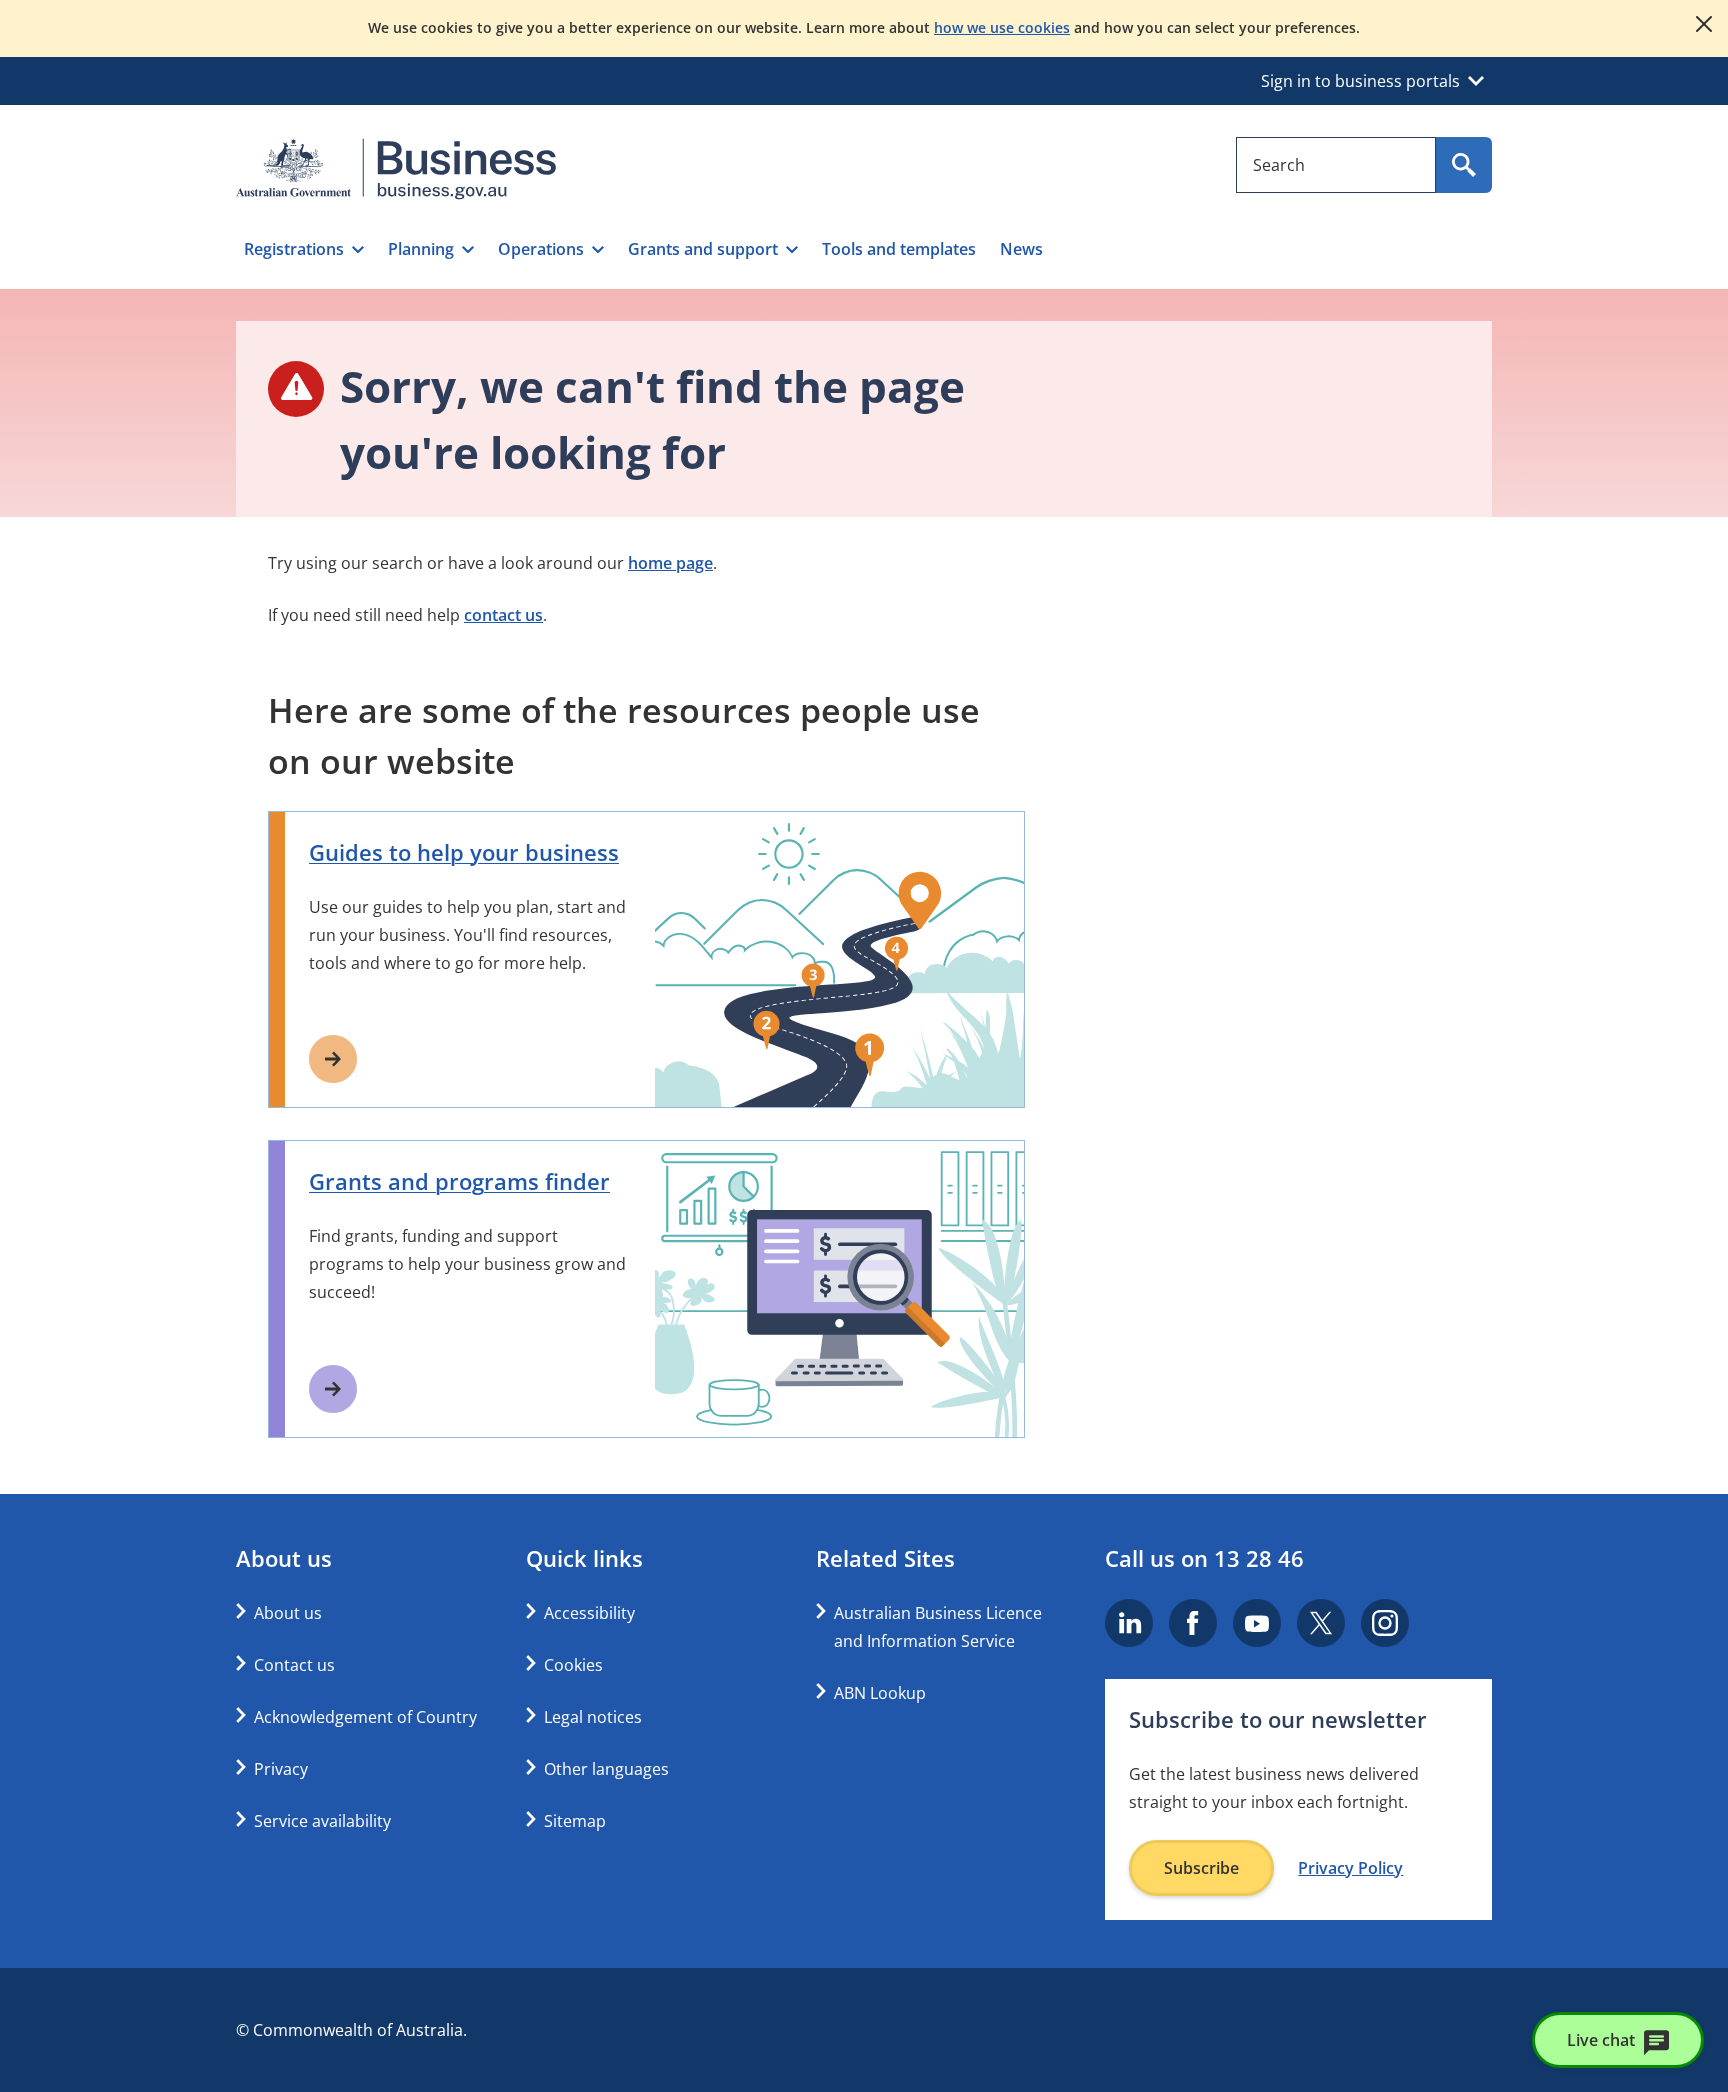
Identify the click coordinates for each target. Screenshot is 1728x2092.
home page (670, 563)
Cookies (573, 1665)
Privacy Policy (1350, 1868)
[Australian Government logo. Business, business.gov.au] (396, 169)
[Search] (1464, 165)
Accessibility (589, 1613)
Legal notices (593, 1717)
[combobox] (1336, 165)
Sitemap (575, 1821)
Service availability (322, 1821)
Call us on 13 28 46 (1204, 1558)
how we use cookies (1002, 27)
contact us (503, 615)
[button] (304, 249)
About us (288, 1613)
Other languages (606, 1769)
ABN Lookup (880, 1693)
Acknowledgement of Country (365, 1717)
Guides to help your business (464, 852)
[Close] (1704, 24)
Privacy (281, 1769)
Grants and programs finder (459, 1181)
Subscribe (1201, 1868)
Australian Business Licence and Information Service (938, 1627)
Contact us (294, 1665)
